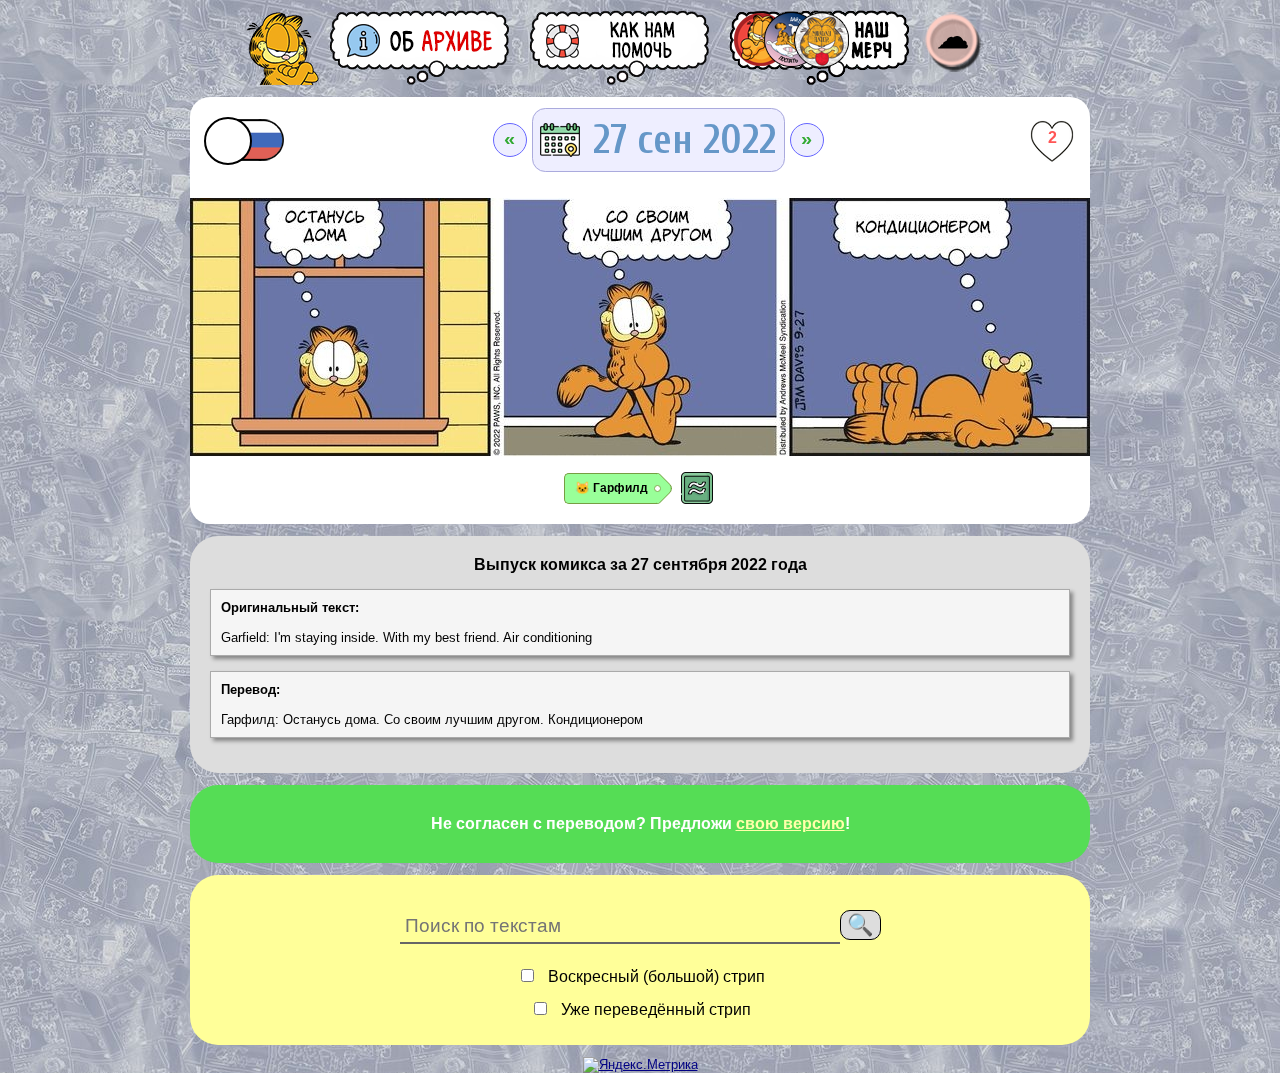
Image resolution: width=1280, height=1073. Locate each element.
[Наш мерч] (821, 47)
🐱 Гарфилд (611, 488)
